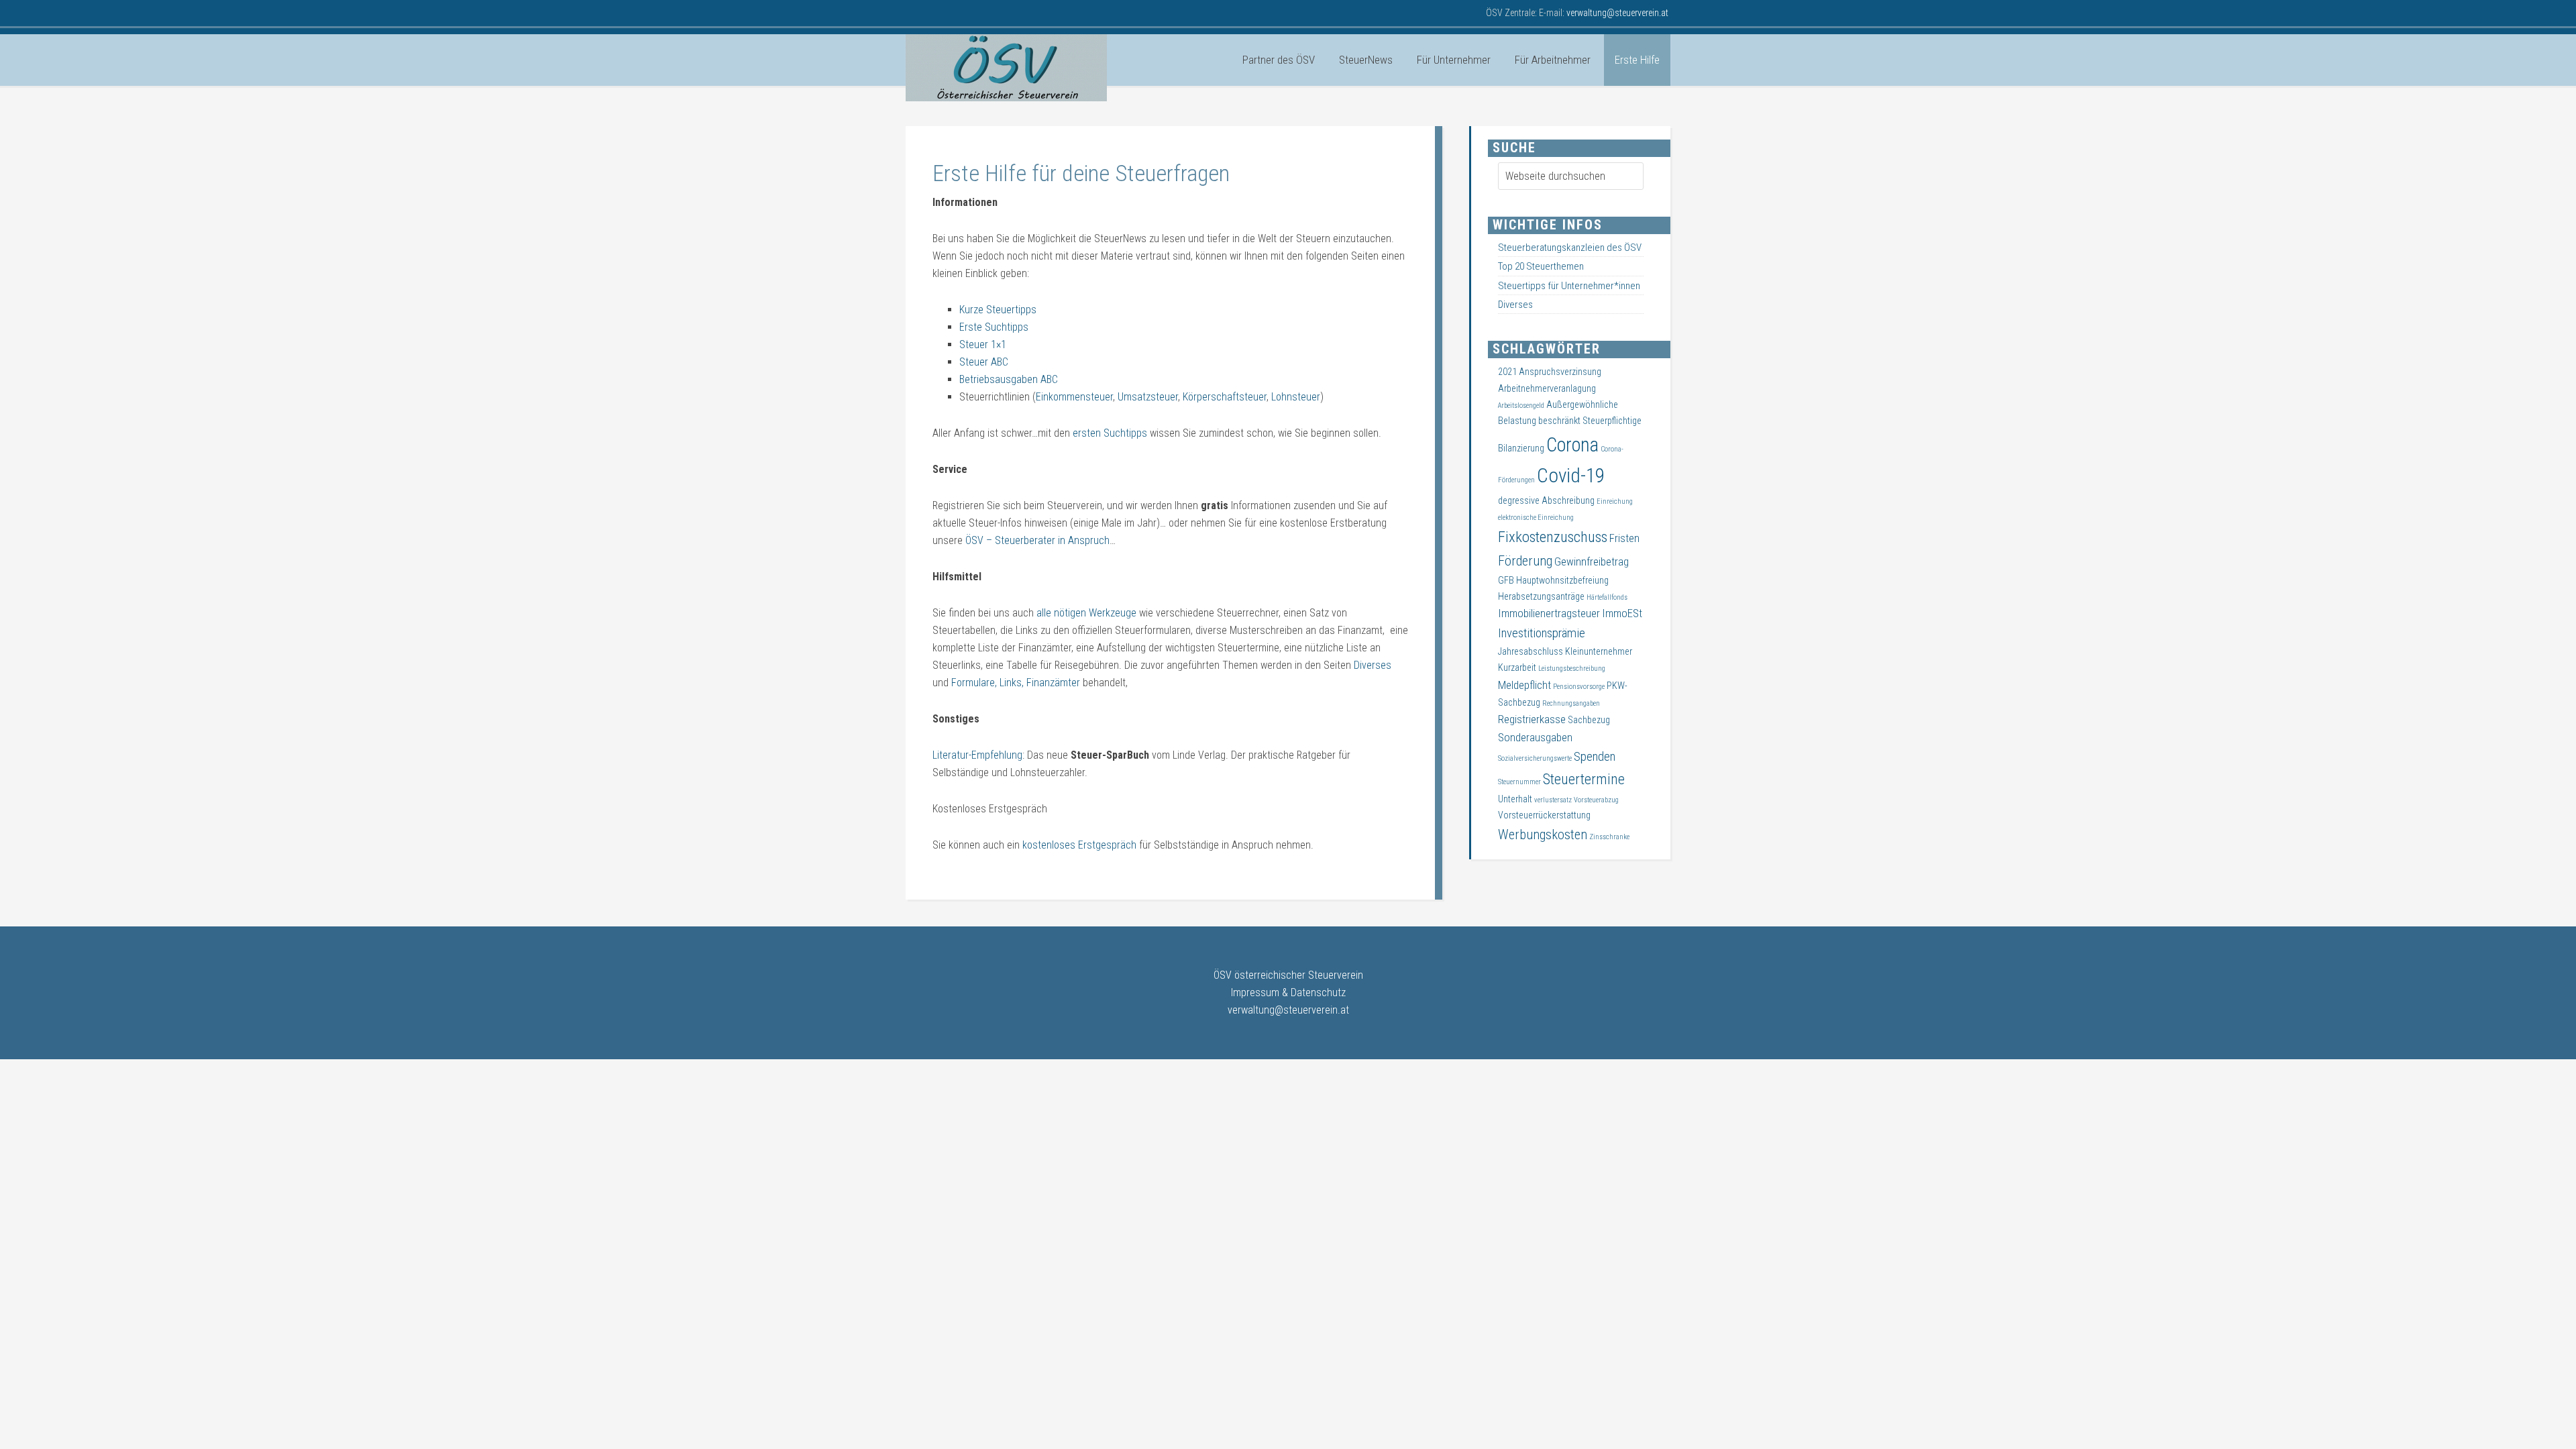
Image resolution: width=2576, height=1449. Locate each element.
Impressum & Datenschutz (1288, 992)
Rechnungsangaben (1571, 703)
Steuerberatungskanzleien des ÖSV (1570, 248)
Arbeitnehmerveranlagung (1547, 388)
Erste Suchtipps (994, 327)
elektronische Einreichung (1536, 518)
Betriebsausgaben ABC (1009, 379)
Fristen (1624, 538)
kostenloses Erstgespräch (1078, 845)
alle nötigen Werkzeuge (1088, 613)
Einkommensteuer (1074, 397)
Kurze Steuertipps (998, 310)
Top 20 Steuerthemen (1541, 266)
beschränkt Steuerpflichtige (1590, 421)
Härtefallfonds (1607, 597)
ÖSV (1006, 68)
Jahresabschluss (1531, 651)
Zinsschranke (1609, 837)
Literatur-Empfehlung (977, 755)
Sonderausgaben (1535, 738)
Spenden (1595, 757)
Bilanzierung (1521, 448)
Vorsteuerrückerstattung (1544, 815)
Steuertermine (1584, 779)
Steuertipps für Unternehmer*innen (1569, 286)
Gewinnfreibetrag (1592, 562)
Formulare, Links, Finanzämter (1016, 683)
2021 (1507, 372)
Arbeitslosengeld (1521, 406)
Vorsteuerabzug (1596, 800)
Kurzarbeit (1517, 667)
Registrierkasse (1532, 719)
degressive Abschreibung (1546, 500)
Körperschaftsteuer (1225, 397)
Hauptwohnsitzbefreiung (1562, 580)
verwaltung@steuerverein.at (1288, 1010)
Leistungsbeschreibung (1572, 668)
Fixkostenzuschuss (1553, 537)
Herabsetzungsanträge (1541, 596)
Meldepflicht (1524, 685)
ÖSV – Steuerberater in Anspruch (1037, 540)
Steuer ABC (984, 362)
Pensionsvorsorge (1579, 687)
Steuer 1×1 (983, 344)
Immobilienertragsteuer (1549, 613)
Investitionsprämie (1542, 633)
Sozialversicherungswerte (1535, 758)
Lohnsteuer (1296, 397)
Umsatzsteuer (1148, 397)
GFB (1506, 580)
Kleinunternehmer (1599, 651)
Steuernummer (1519, 782)
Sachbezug (1589, 720)
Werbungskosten (1543, 835)
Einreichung (1615, 501)
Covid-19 (1571, 476)
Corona (1572, 445)
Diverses (1373, 665)
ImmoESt (1622, 613)
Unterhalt (1515, 799)
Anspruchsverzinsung (1560, 372)
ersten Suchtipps (1110, 433)
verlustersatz (1553, 800)
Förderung (1525, 561)
